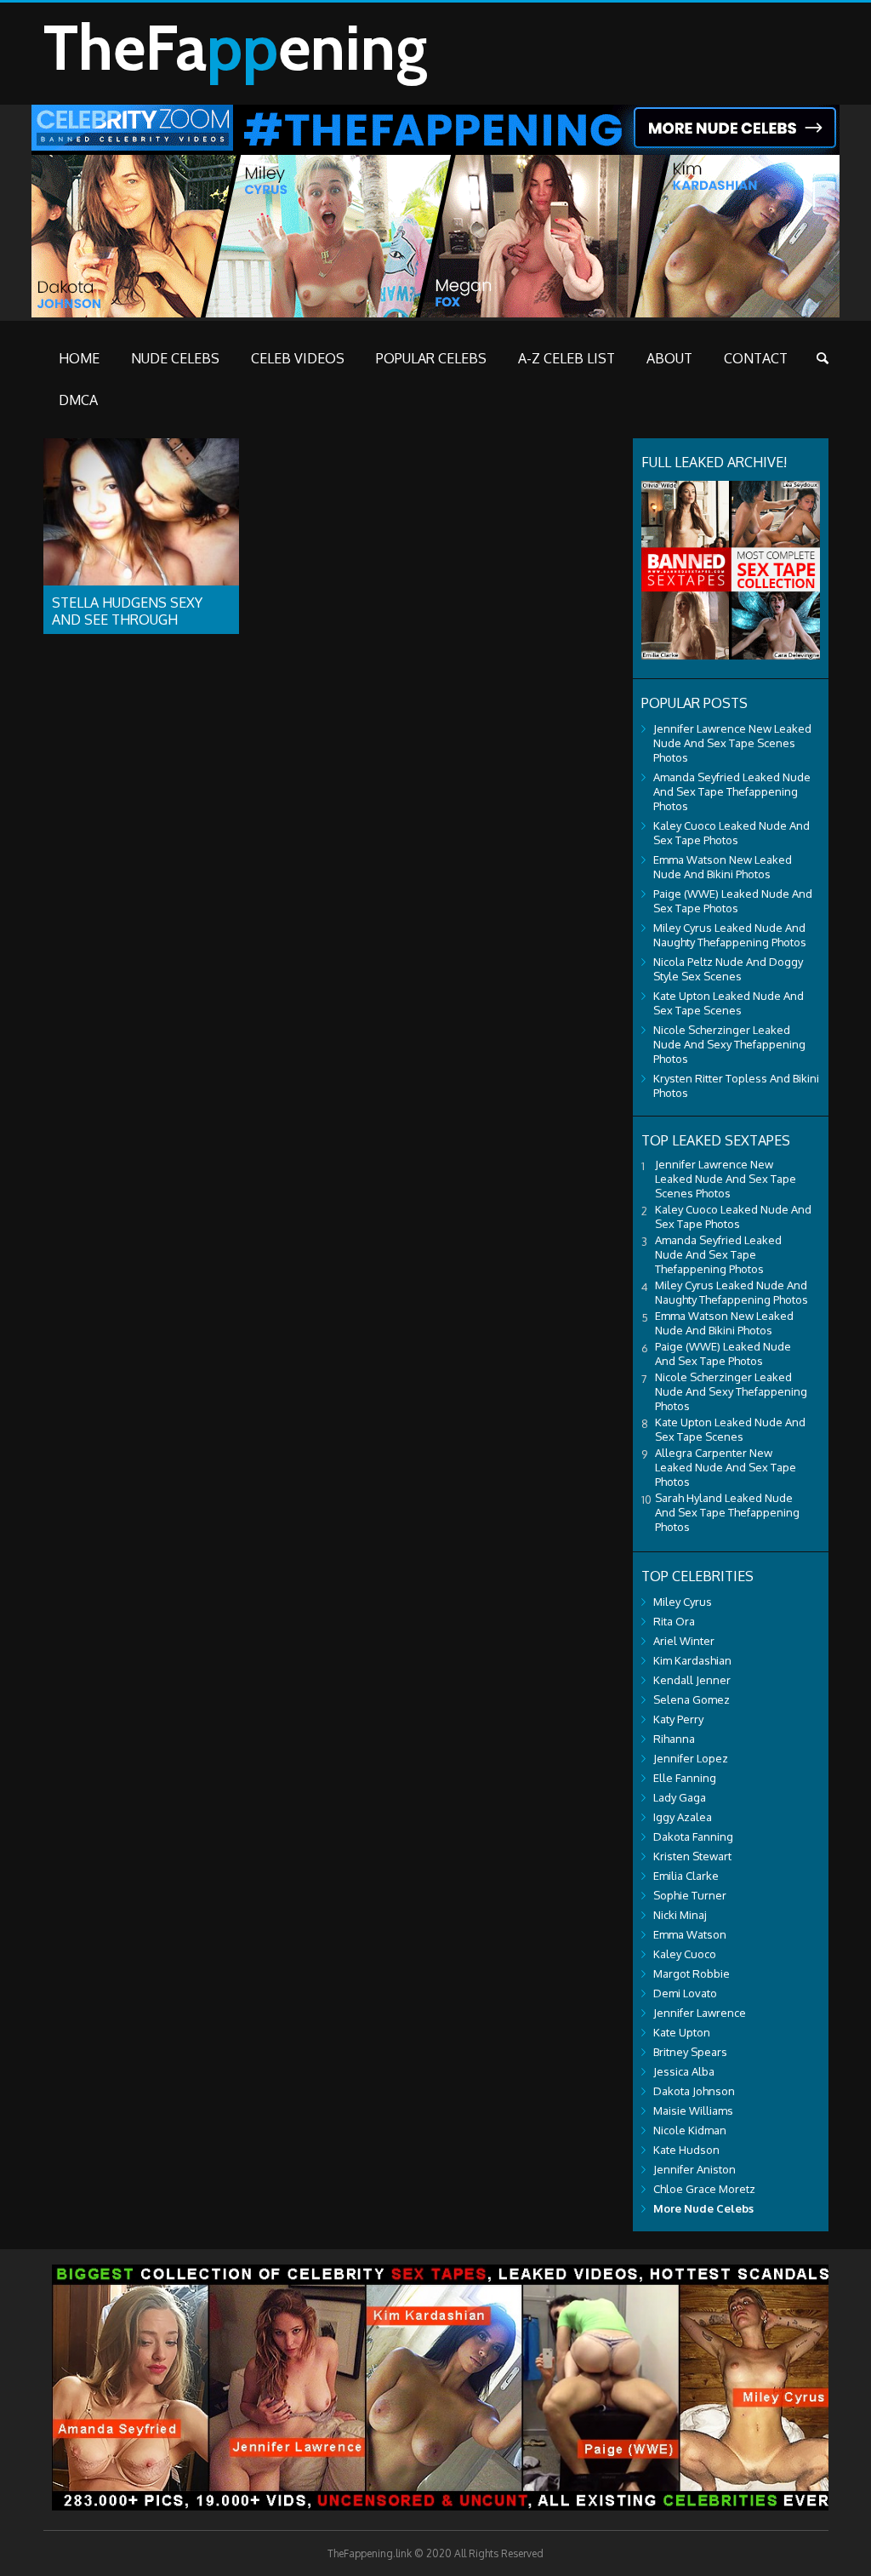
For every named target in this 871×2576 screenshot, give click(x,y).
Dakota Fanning (693, 1836)
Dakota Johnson (694, 2091)
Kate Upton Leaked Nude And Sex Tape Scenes (729, 1003)
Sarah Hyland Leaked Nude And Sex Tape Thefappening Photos (727, 1512)
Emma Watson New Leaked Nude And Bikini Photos (723, 867)
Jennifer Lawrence (700, 2013)
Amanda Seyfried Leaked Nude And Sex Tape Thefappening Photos (732, 791)
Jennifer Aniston (695, 2169)
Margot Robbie (692, 1973)
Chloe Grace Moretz (704, 2189)
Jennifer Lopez (691, 1758)
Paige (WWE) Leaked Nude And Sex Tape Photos (733, 901)
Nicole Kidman (690, 2130)
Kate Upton (682, 2032)
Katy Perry (678, 1719)
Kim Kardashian (692, 1660)
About (669, 358)
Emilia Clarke (686, 1876)
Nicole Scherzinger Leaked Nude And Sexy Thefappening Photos (729, 1044)
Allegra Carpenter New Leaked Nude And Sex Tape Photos (726, 1467)
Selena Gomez (692, 1699)
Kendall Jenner (692, 1680)
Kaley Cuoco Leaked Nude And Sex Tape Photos (732, 833)
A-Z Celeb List (566, 358)
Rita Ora (674, 1621)
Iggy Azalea (683, 1817)
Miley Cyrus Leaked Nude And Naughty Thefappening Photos (730, 935)
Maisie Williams (693, 2110)
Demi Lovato (685, 1993)
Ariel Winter (684, 1641)
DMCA (78, 400)
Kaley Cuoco (685, 1954)
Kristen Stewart (692, 1856)
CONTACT (756, 358)
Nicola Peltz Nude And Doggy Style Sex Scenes (728, 969)
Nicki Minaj (680, 1915)
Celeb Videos (298, 358)
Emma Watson (690, 1934)
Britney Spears (690, 2052)
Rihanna (674, 1739)
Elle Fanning (685, 1778)
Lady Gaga (680, 1797)
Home (79, 358)
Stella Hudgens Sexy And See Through (127, 611)
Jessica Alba (684, 2071)
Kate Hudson (686, 2150)
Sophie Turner (690, 1895)
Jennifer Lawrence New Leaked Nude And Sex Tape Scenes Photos (732, 743)
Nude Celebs (175, 358)
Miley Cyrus (683, 1602)
